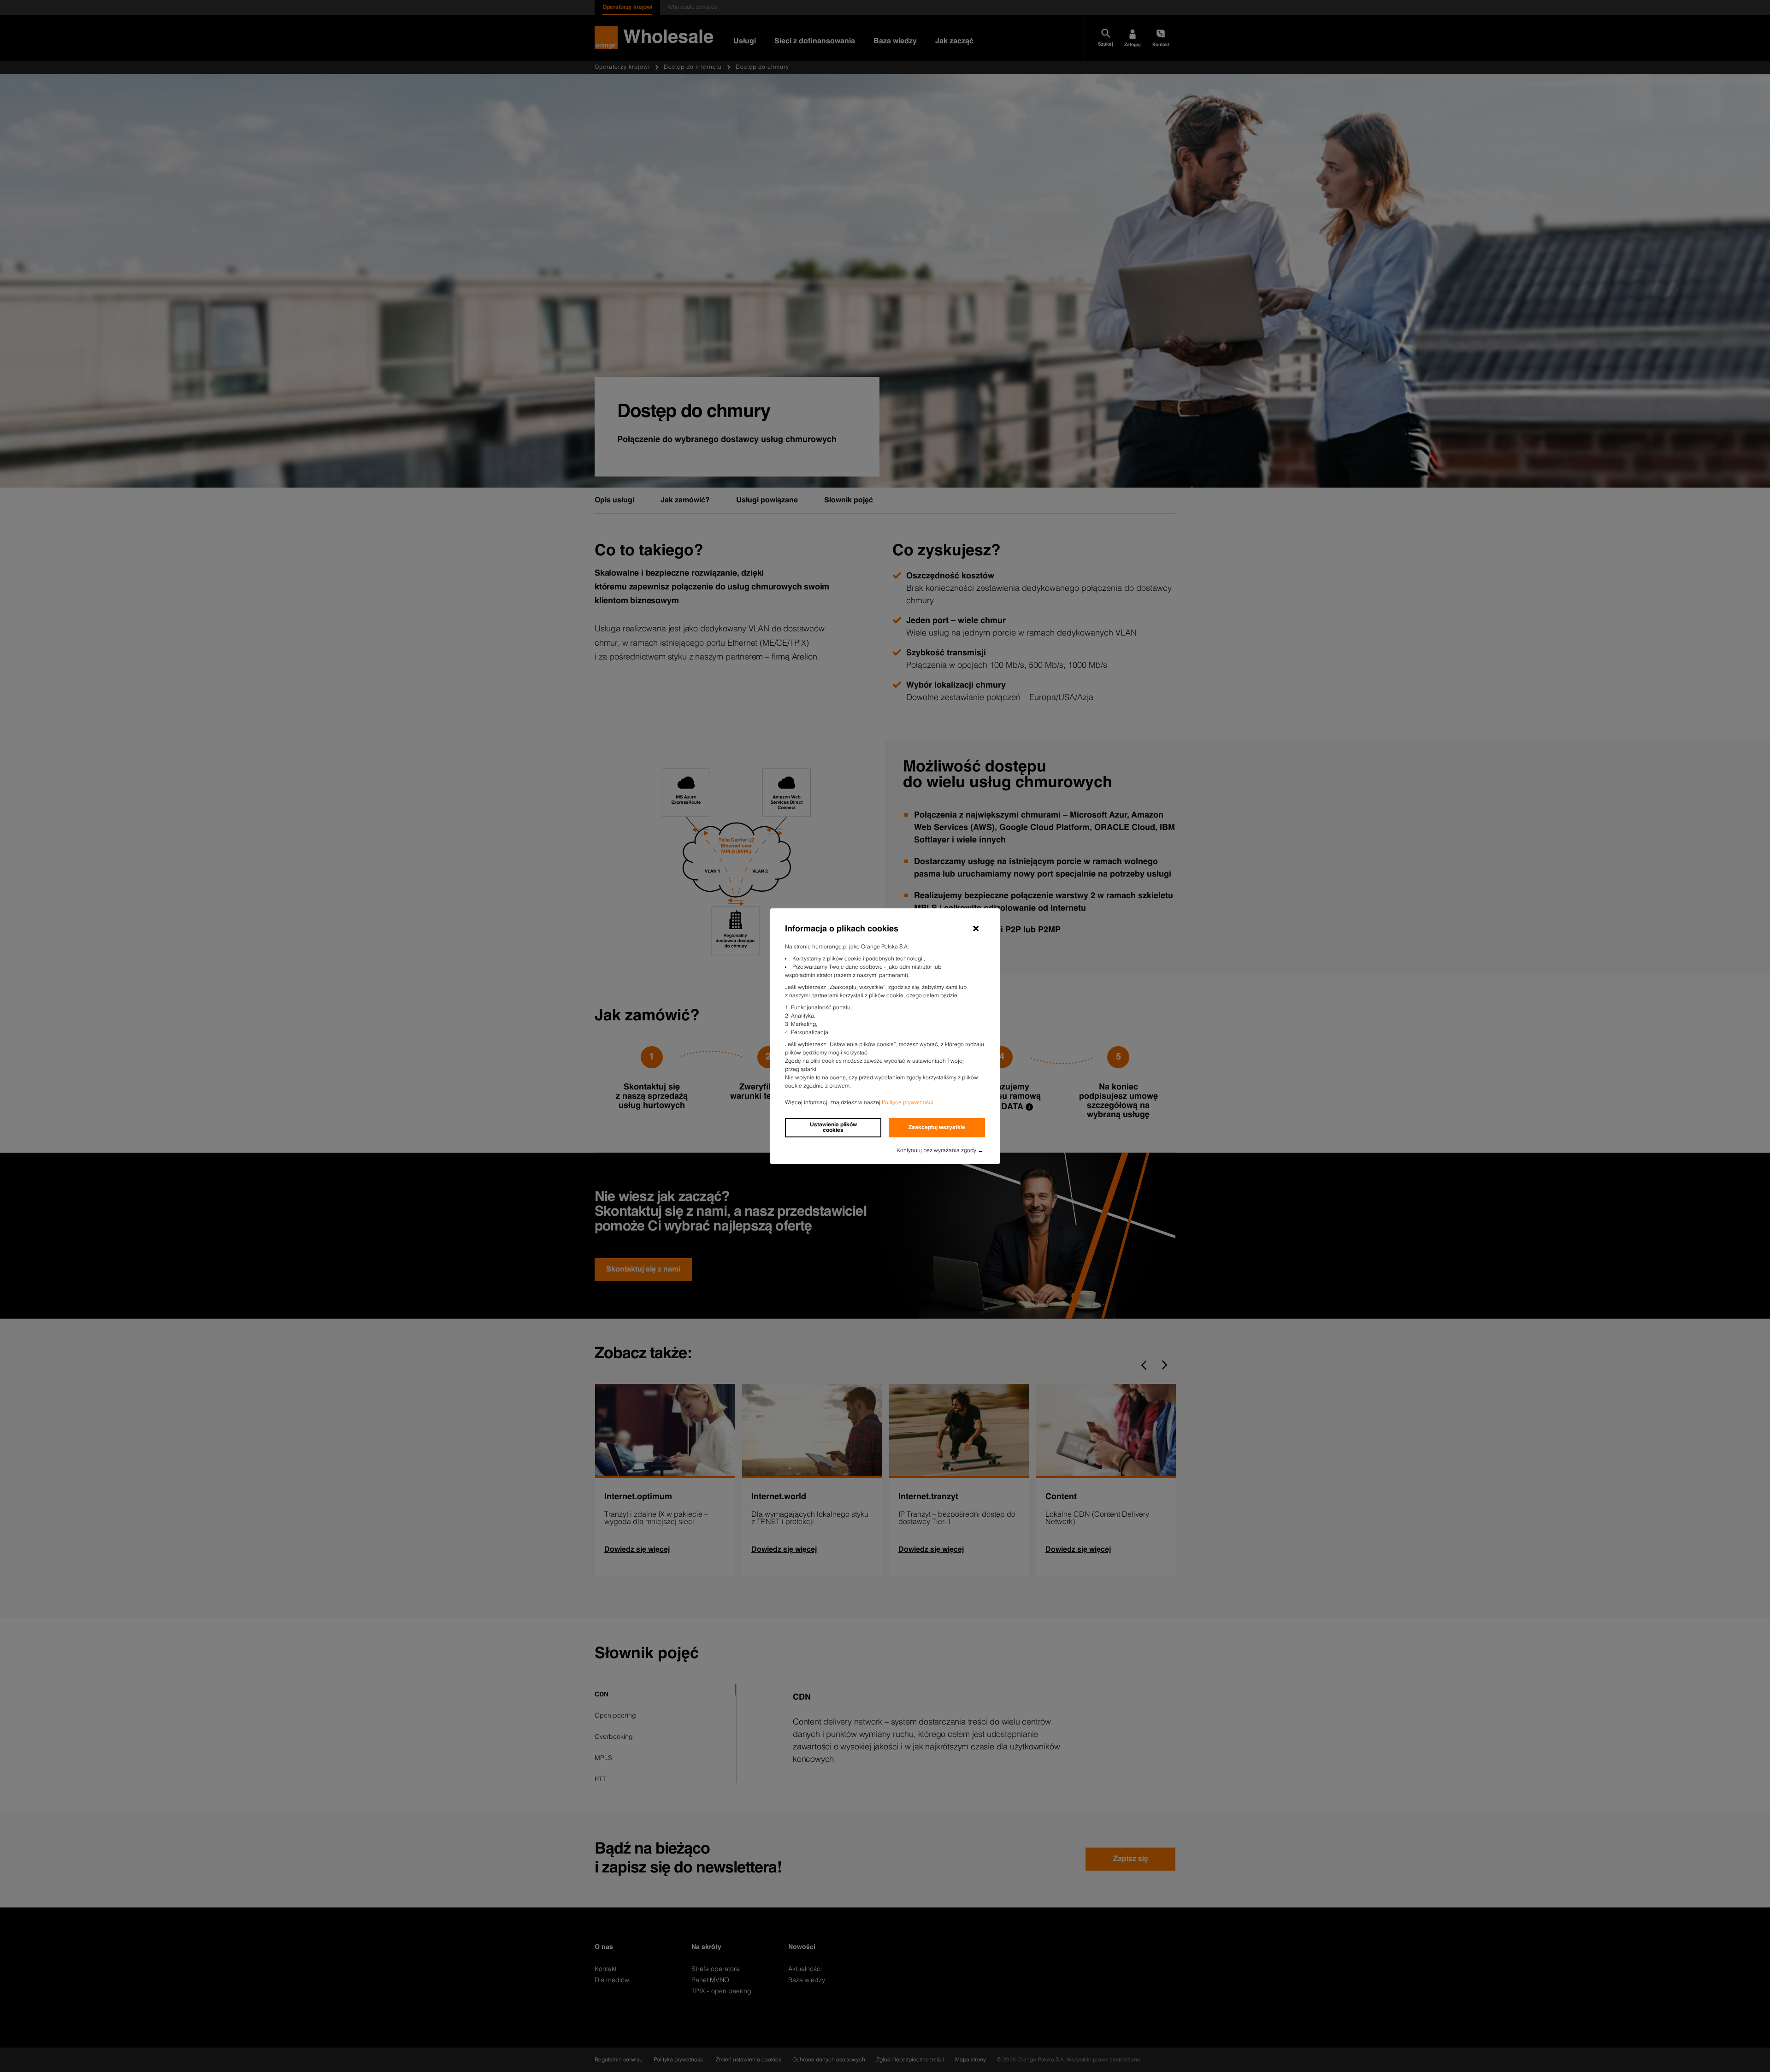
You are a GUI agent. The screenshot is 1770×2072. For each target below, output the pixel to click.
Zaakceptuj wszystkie (937, 1128)
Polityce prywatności (908, 1103)
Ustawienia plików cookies (833, 1128)
